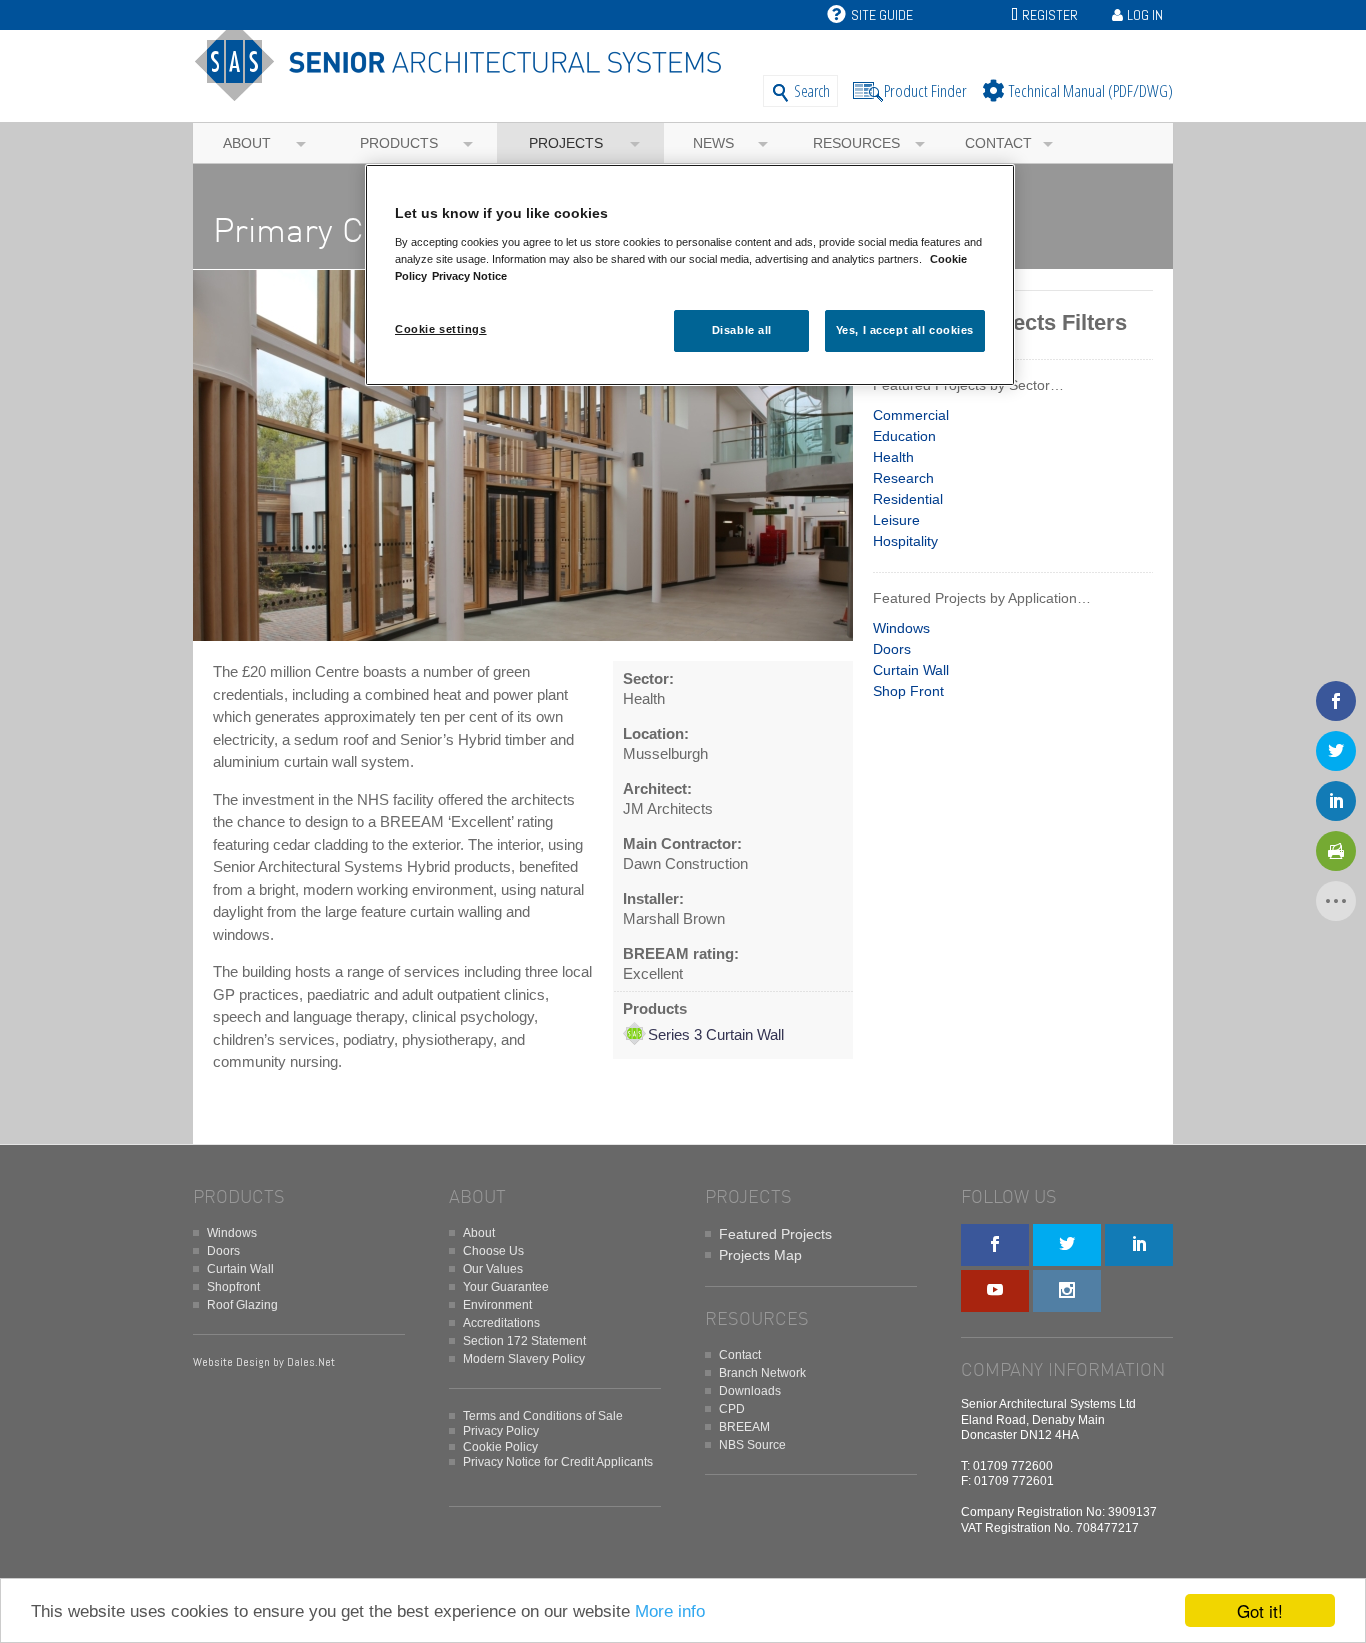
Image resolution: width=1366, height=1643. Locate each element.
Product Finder (925, 90)
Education (904, 436)
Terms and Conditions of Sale (543, 1416)
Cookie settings (441, 329)
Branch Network (762, 1373)
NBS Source (752, 1445)
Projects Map (760, 1255)
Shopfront (233, 1287)
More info (670, 1611)
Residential (908, 499)
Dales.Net (311, 1362)
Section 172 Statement (524, 1341)
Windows (901, 628)
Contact (998, 143)
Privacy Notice (469, 276)
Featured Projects (775, 1234)
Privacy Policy (501, 1431)
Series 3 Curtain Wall (716, 1034)
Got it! (1260, 1610)
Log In (1145, 15)
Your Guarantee (506, 1287)
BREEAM (744, 1427)
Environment (497, 1305)
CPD (732, 1409)
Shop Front (908, 691)
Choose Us (493, 1251)
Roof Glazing (242, 1305)
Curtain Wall (911, 670)
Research (903, 478)
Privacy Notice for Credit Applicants (558, 1462)
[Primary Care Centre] (523, 641)
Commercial (911, 415)
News (713, 143)
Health (893, 457)
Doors (892, 649)
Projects (566, 143)
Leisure (896, 520)
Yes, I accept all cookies (905, 330)
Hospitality (905, 541)
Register (1050, 15)
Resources (856, 143)
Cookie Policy (500, 1447)
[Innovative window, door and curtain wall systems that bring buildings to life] (465, 92)
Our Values (493, 1269)
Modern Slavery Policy (524, 1359)
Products (399, 143)
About (247, 143)
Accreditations (501, 1323)
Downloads (750, 1391)
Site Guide (882, 15)
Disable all (742, 330)
